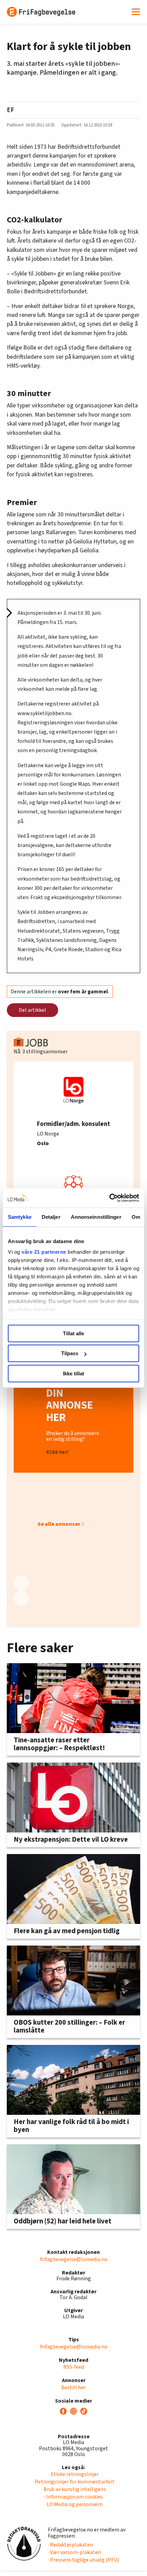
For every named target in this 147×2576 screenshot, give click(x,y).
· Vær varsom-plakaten (74, 2552)
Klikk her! (57, 1452)
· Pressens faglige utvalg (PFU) (83, 2560)
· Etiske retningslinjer (74, 2474)
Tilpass (70, 1353)
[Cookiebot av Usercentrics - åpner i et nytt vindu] (109, 1198)
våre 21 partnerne (44, 1252)
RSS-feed (74, 2367)
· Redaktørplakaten (70, 2545)
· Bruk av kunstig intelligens (74, 2489)
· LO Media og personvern (73, 2504)
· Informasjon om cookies (73, 2497)
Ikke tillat (73, 1373)
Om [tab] (136, 1217)
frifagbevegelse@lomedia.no (74, 2259)
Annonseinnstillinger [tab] (96, 1217)
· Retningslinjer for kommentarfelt (74, 2482)
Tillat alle (73, 1333)
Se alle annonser (59, 1524)
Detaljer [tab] (51, 1217)
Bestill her (73, 2388)
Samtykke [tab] (20, 1217)
